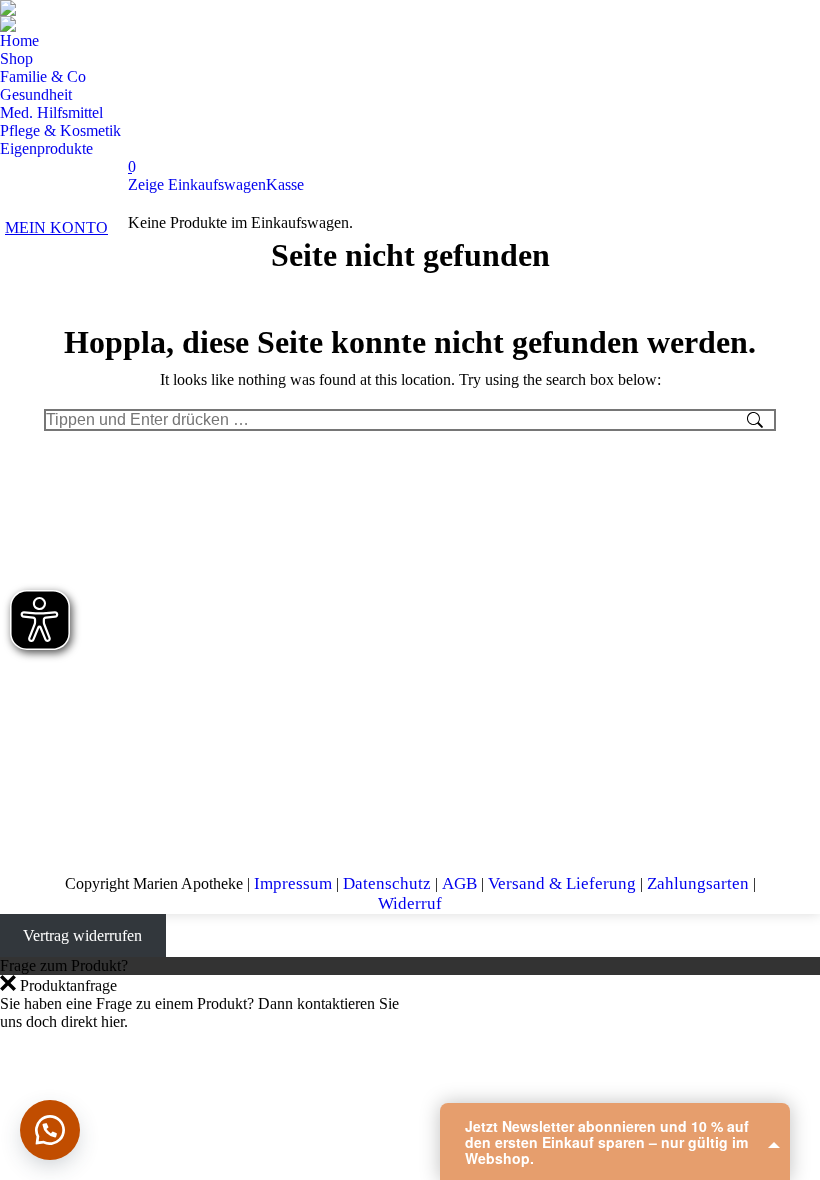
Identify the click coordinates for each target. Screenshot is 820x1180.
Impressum (293, 883)
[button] (50, 1130)
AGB (459, 883)
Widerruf (410, 903)
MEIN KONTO (56, 227)
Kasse (285, 184)
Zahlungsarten (698, 883)
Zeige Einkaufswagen (197, 184)
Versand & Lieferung (562, 883)
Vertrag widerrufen (82, 935)
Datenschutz (387, 883)
